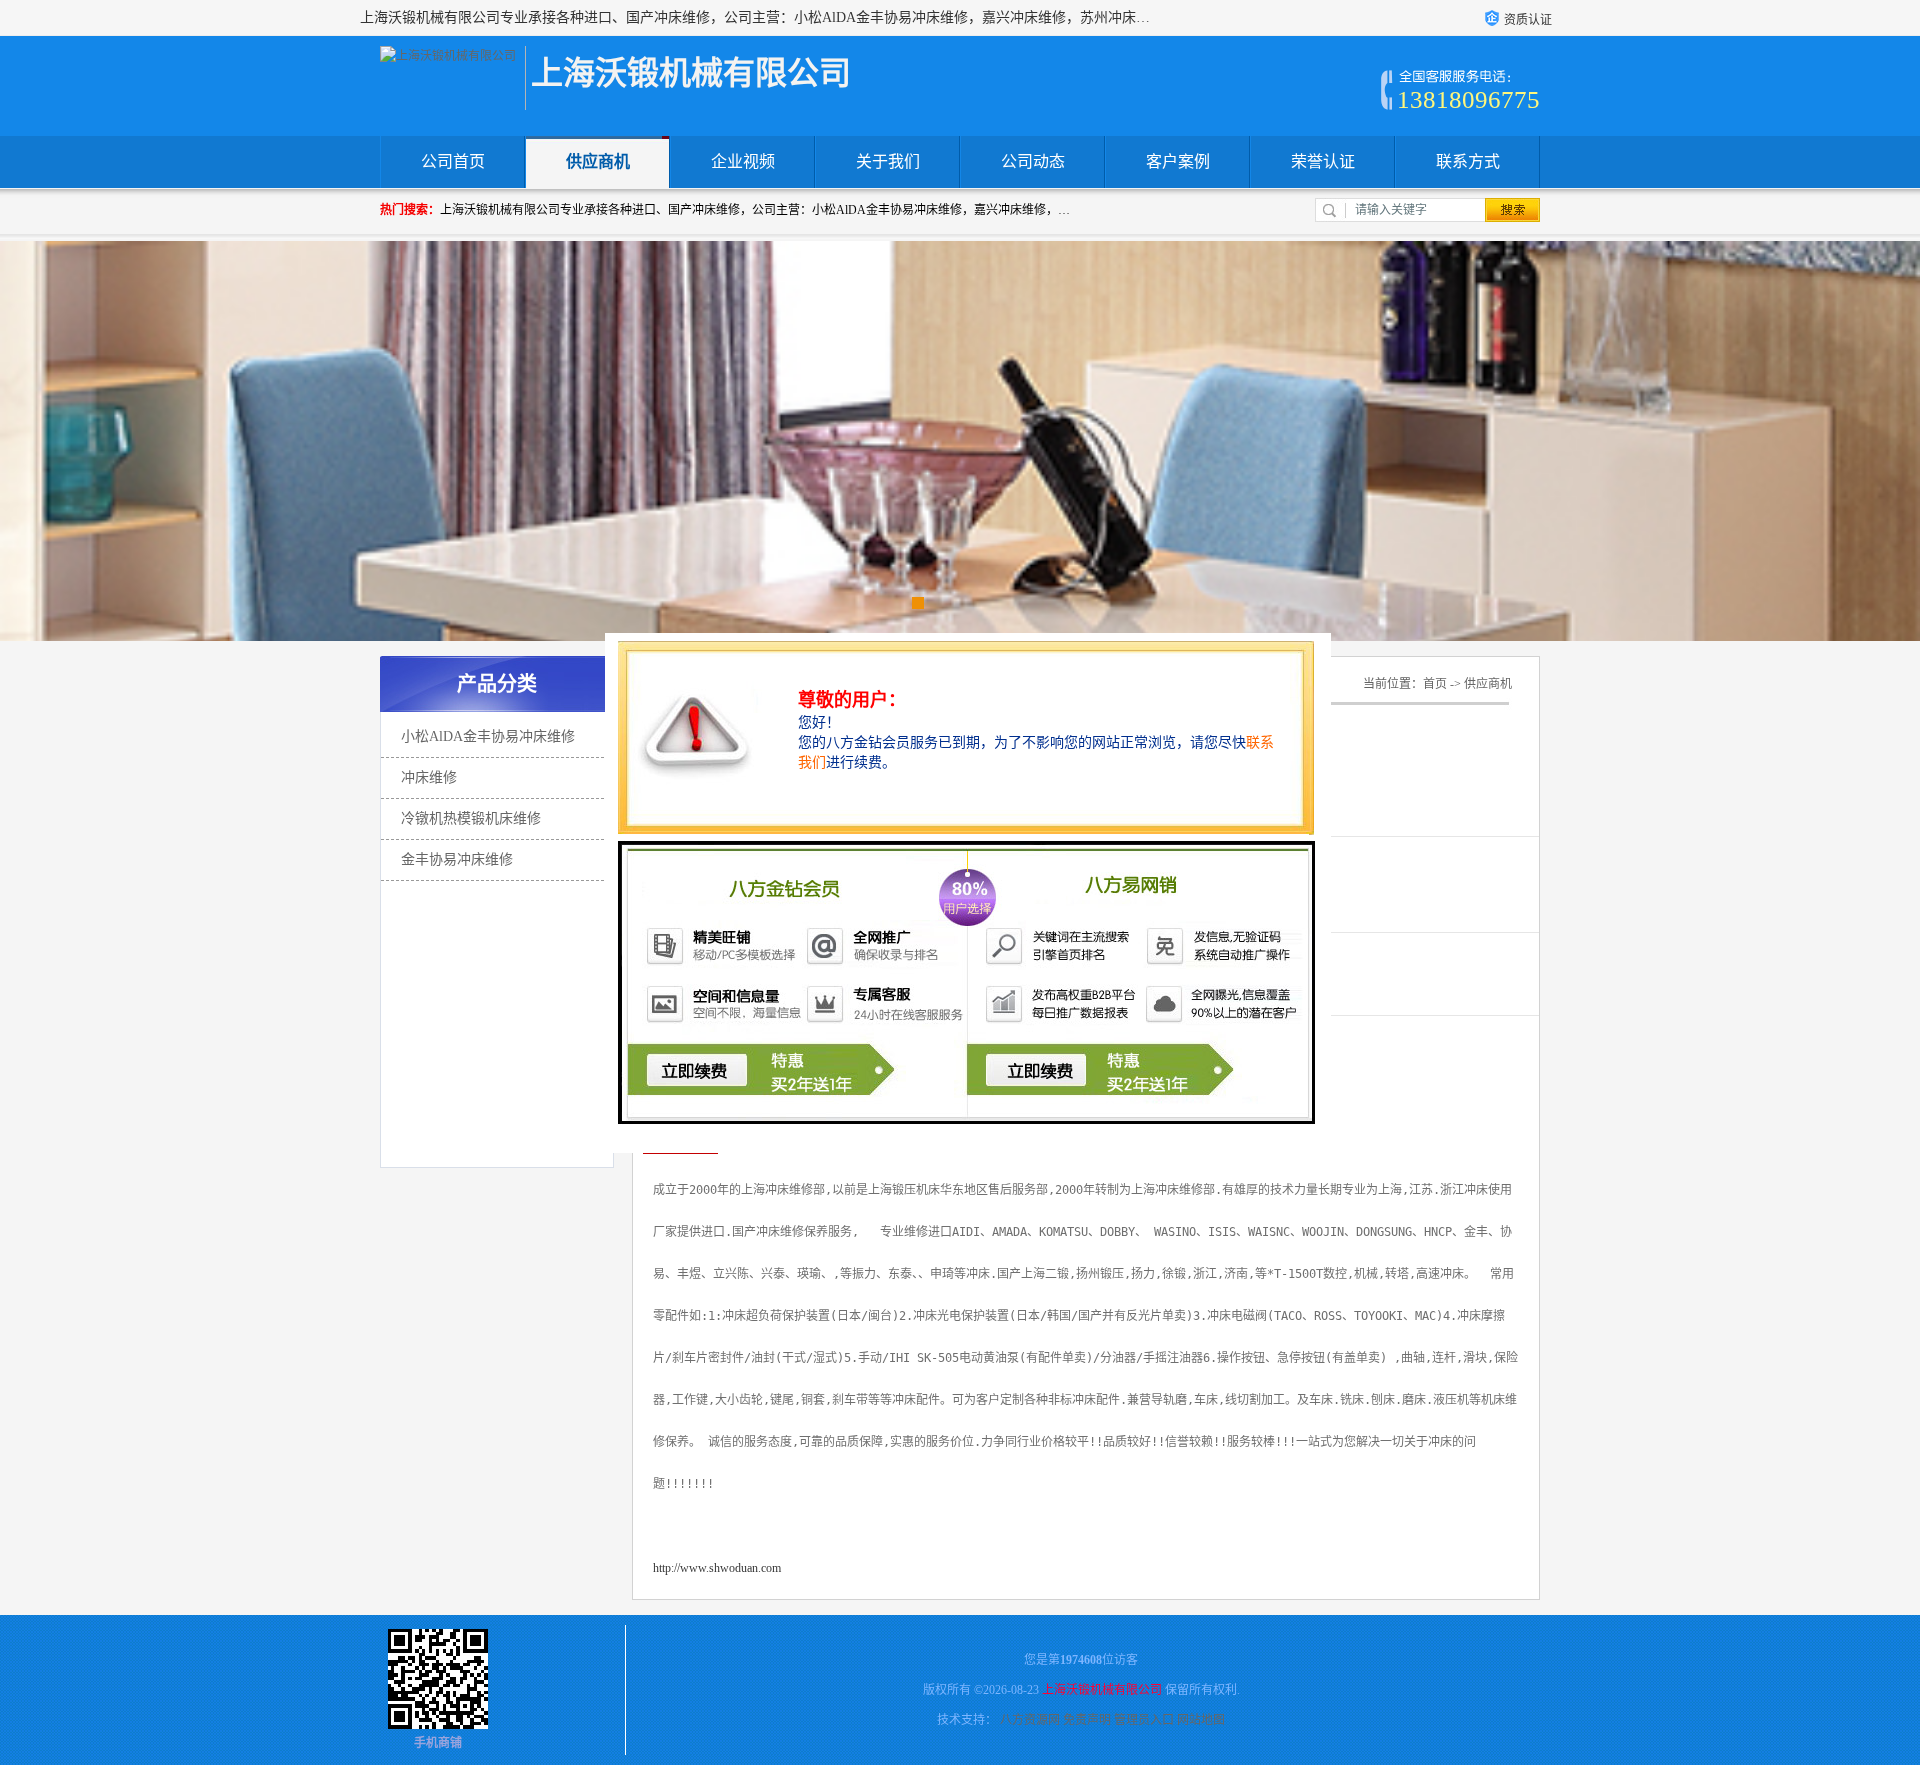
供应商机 (598, 161)
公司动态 (1033, 161)
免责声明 (1087, 1720)
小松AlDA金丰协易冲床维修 (488, 736)
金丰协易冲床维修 (457, 859)
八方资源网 (1030, 1720)
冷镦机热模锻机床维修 (471, 818)
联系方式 (1468, 161)
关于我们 (888, 161)
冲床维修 (429, 777)
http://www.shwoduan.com (717, 1568)
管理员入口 (1144, 1720)
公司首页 (453, 161)
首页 (1435, 684)
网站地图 (1201, 1720)
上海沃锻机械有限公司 (1102, 1690)
